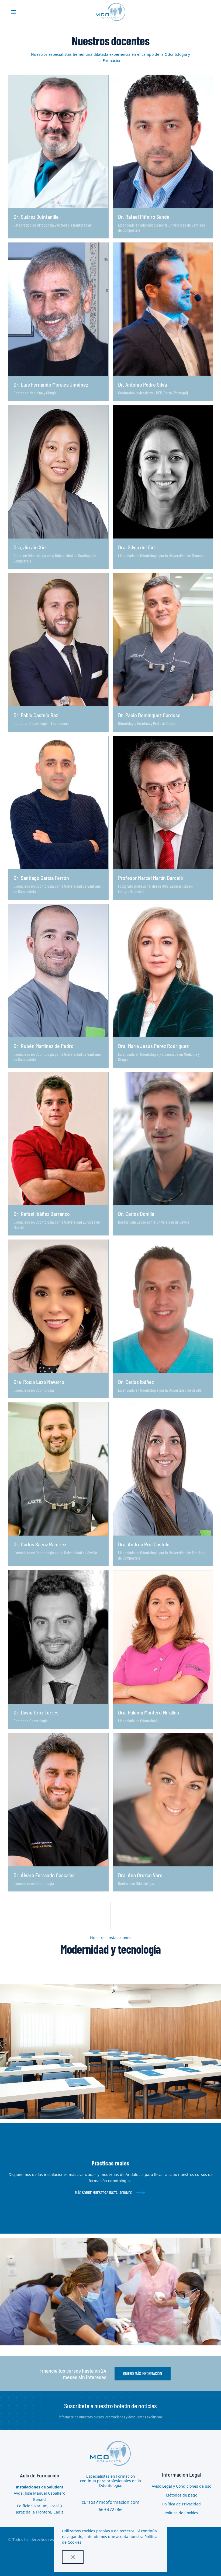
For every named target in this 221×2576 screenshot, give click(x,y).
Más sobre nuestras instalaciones (103, 2193)
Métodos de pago (182, 2495)
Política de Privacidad (182, 2504)
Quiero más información (143, 2374)
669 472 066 (111, 2509)
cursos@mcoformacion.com (110, 2502)
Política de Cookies (181, 2513)
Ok (73, 2557)
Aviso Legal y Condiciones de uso (182, 2486)
